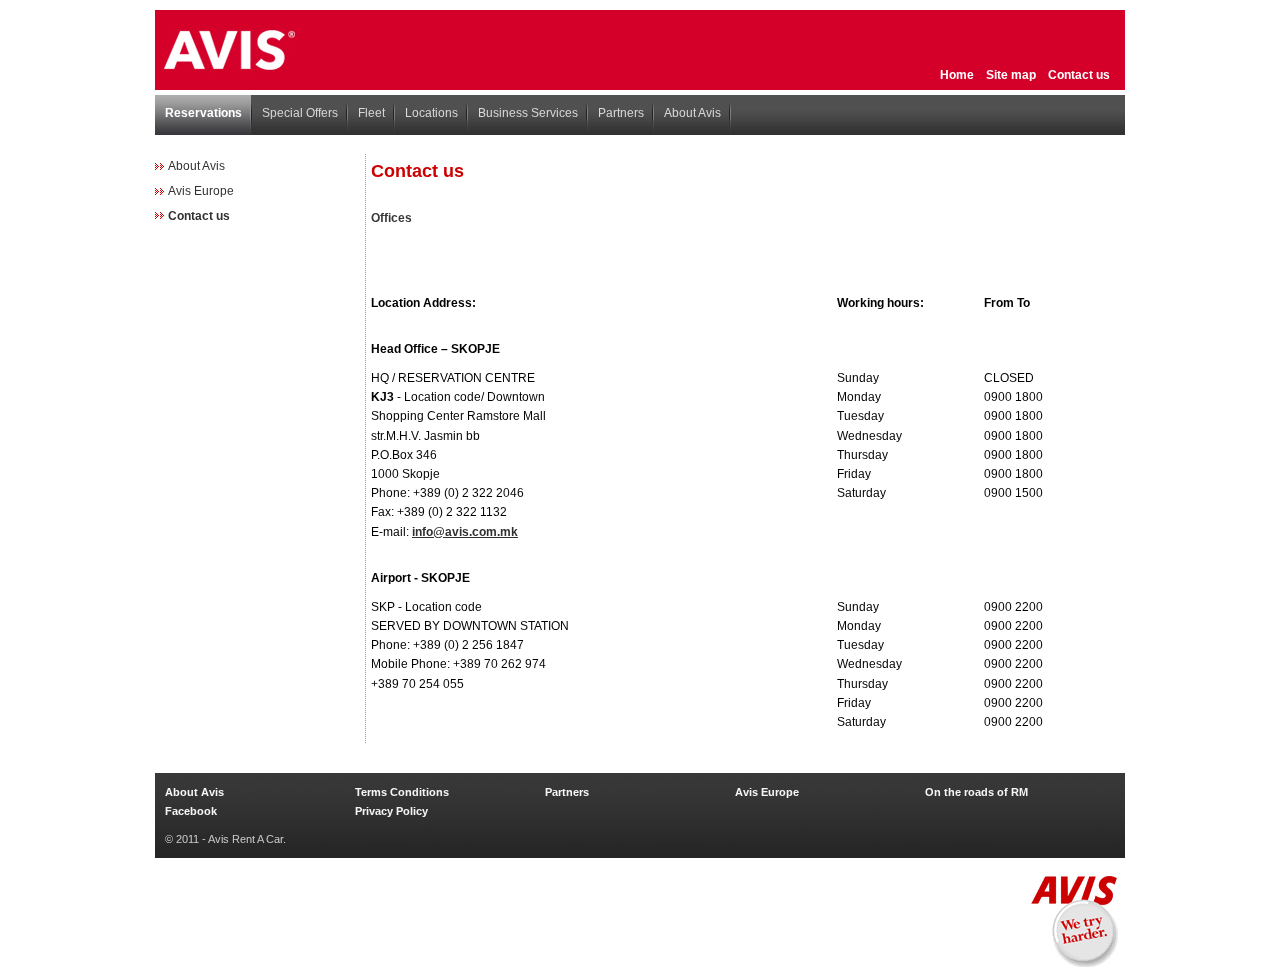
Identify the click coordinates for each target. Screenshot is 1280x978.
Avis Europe (201, 191)
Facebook (191, 811)
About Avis (692, 113)
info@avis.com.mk (465, 532)
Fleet (371, 113)
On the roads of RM (976, 792)
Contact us (1079, 75)
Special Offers (300, 113)
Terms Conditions (402, 792)
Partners (621, 113)
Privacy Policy (391, 811)
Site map (1011, 75)
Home (957, 75)
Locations (431, 113)
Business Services (528, 113)
